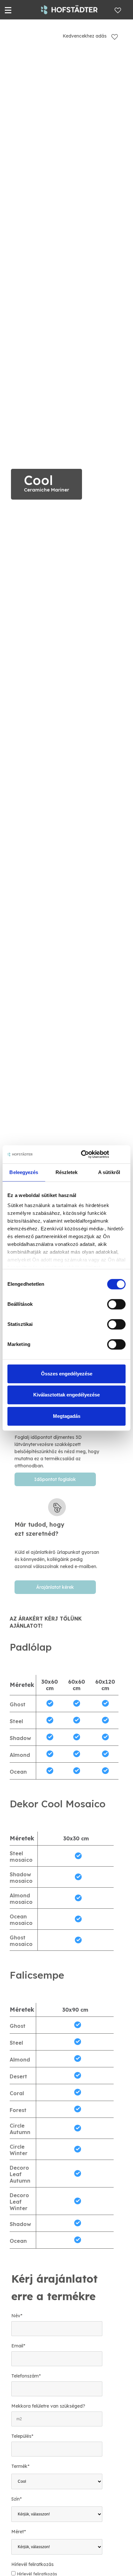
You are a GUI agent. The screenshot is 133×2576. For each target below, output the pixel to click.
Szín (16, 2499)
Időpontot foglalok (55, 1479)
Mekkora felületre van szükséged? (48, 2406)
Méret (19, 2532)
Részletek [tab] (67, 1172)
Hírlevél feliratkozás (32, 2564)
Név (17, 2316)
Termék (20, 2466)
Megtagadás (67, 1416)
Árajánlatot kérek (55, 1587)
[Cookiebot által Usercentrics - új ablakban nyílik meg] (82, 1154)
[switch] (116, 1304)
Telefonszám (26, 2376)
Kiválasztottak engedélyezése (66, 1395)
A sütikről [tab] (109, 1172)
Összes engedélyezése (67, 1374)
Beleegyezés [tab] (24, 1172)
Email (18, 2346)
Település (22, 2436)
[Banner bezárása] (123, 1154)
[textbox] (57, 1538)
